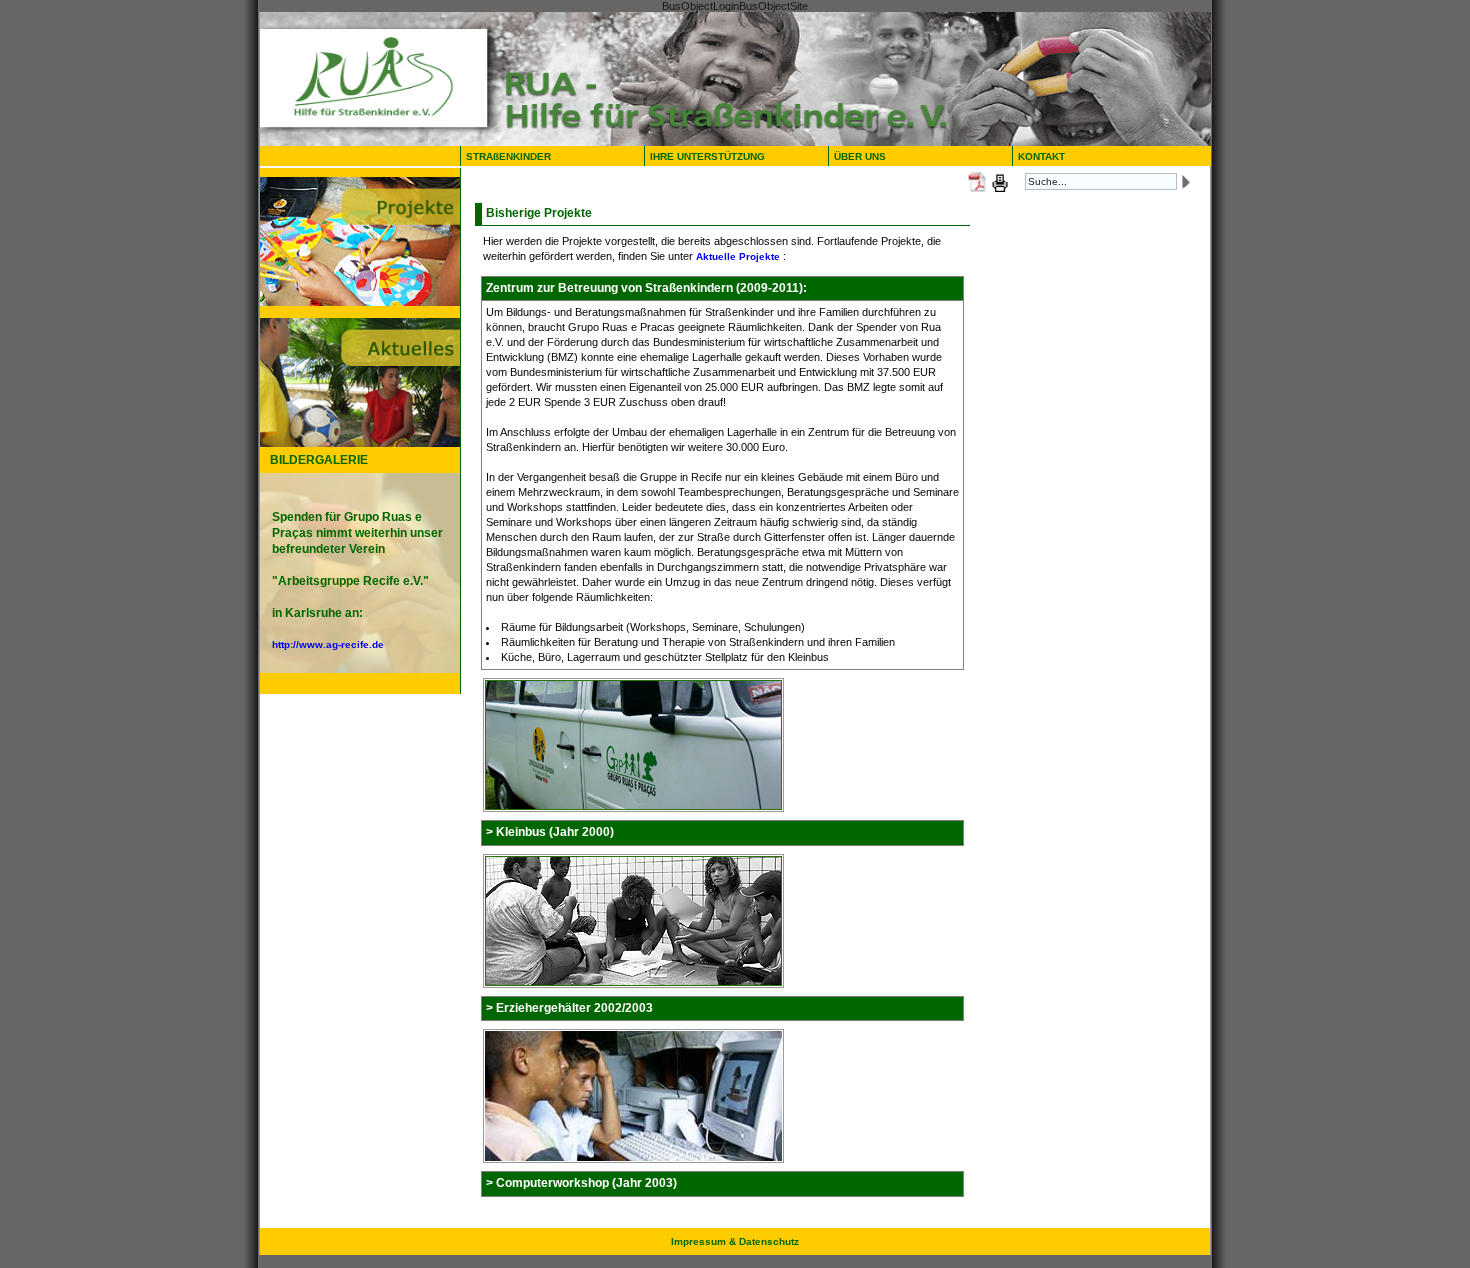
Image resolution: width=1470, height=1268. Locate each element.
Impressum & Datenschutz (735, 1241)
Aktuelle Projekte (738, 256)
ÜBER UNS (864, 156)
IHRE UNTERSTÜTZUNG (707, 156)
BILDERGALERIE (319, 460)
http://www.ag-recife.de (328, 644)
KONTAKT (1041, 156)
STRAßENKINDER (508, 156)
